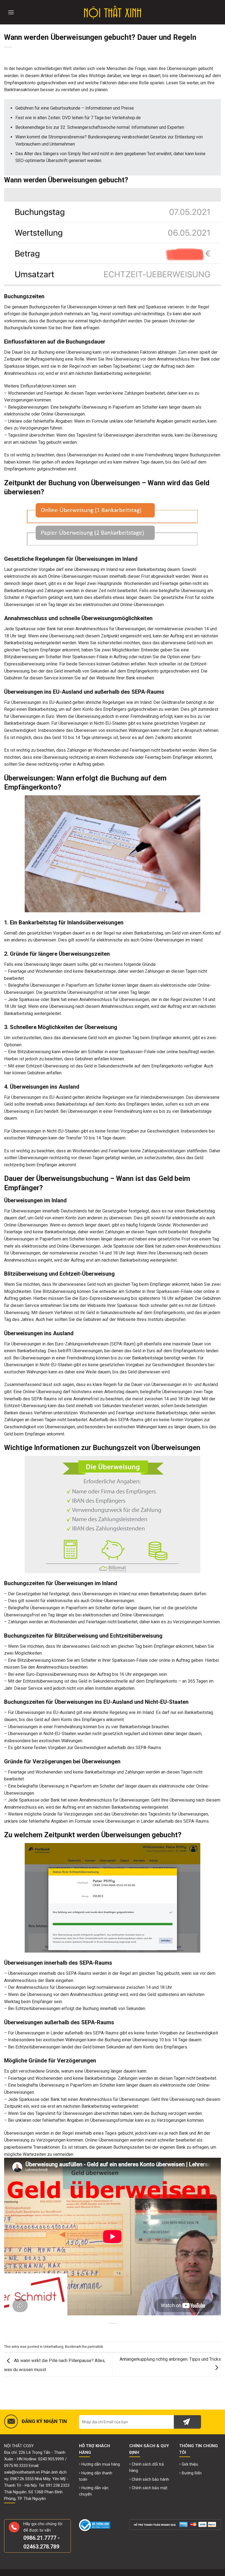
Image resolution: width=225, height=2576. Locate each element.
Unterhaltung (53, 2347)
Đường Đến (192, 2473)
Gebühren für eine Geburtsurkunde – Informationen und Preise (75, 108)
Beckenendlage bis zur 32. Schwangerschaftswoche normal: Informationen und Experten (100, 127)
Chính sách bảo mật (150, 2488)
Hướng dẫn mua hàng (101, 2464)
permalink (95, 2347)
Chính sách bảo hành (150, 2479)
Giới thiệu (190, 2464)
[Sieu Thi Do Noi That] (113, 12)
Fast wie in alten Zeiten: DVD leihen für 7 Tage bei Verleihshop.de (78, 118)
